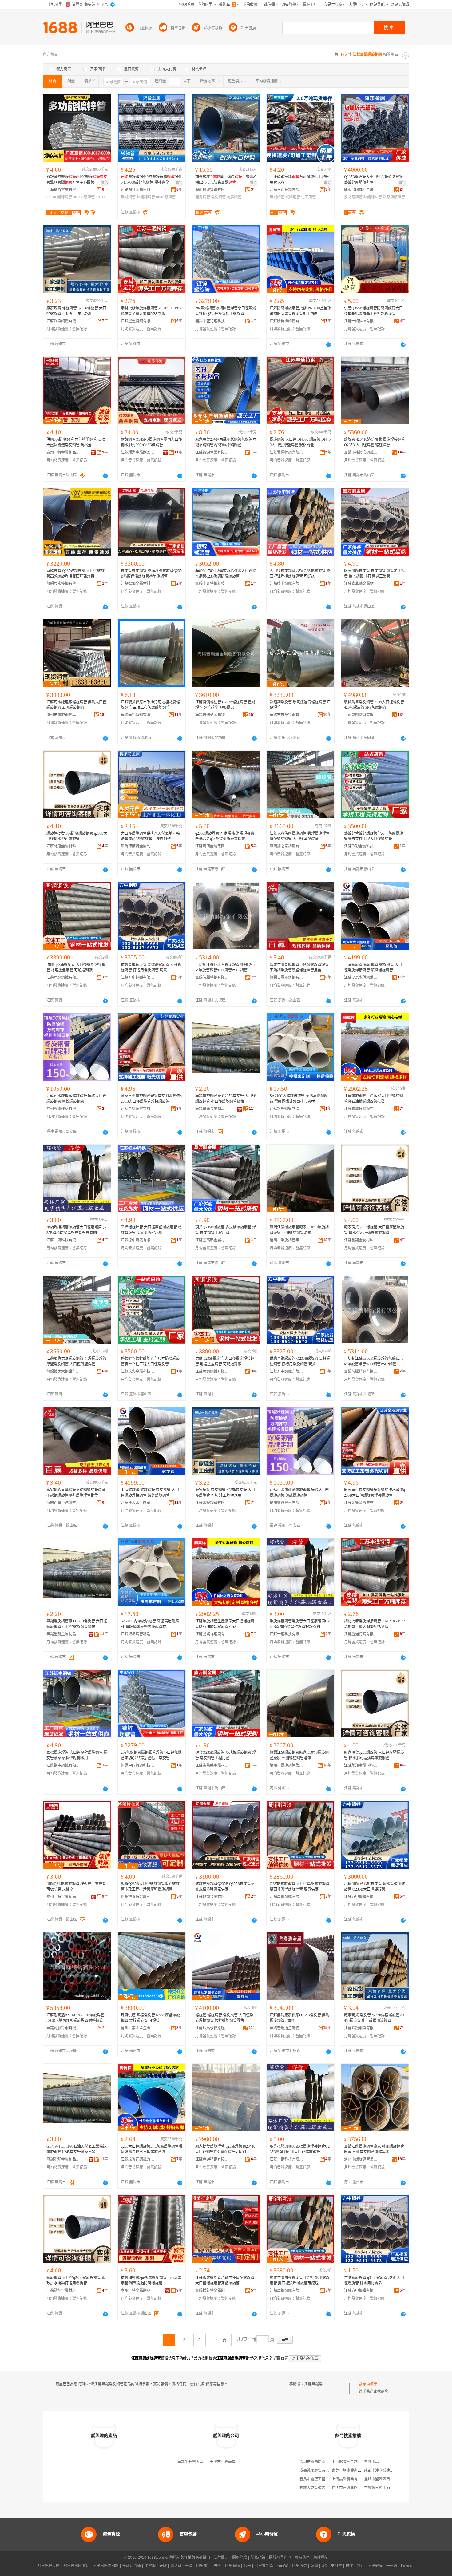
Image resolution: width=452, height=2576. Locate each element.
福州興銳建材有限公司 (63, 1109)
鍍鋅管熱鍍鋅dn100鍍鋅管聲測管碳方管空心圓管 (77, 180)
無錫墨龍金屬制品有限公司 (212, 1109)
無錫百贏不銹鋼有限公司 (287, 978)
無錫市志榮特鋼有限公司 (287, 715)
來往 (349, 2566)
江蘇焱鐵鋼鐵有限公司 (63, 321)
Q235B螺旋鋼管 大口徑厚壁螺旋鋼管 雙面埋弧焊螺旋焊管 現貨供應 (299, 1887)
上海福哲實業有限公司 (63, 190)
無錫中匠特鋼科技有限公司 (212, 321)
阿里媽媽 (232, 2566)
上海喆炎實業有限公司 (350, 2479)
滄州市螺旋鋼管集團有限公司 (63, 715)
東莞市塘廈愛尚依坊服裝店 (354, 2471)
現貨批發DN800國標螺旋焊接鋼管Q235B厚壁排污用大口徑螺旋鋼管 (300, 2149)
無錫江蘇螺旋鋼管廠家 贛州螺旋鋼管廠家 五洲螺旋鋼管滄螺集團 (374, 2149)
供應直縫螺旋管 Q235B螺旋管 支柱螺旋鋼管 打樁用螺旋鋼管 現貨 (151, 967)
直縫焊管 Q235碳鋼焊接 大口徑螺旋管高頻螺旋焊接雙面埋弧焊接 (75, 574)
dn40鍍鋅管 (166, 197)
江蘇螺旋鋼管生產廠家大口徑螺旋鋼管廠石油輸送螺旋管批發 (374, 1099)
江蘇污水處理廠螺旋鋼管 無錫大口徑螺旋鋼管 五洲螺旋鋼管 (76, 705)
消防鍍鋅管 (353, 197)
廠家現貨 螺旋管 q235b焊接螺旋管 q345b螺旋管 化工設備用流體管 (374, 2018)
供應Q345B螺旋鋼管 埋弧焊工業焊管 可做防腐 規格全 (76, 1887)
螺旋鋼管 (218, 197)
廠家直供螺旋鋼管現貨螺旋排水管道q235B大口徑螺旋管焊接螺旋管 (151, 1099)
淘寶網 (150, 2566)
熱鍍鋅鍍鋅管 (394, 197)
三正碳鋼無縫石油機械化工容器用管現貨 (299, 180)
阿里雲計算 (264, 2566)
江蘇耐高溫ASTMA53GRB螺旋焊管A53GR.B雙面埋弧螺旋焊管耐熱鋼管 (77, 2018)
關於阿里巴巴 (280, 2558)
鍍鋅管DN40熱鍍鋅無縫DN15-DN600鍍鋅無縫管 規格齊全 (151, 180)
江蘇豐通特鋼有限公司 (138, 321)
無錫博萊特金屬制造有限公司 (138, 846)
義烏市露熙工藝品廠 (316, 2479)
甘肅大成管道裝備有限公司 (322, 2488)
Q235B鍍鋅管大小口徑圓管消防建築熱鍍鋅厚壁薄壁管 (373, 180)
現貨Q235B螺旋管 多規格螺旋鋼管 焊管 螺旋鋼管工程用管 (226, 1230)
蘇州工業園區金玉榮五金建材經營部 (138, 2028)
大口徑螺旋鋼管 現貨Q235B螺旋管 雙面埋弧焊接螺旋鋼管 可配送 (300, 574)
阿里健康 (375, 2566)
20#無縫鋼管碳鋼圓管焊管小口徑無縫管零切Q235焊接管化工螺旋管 (226, 311)
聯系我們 (302, 2558)
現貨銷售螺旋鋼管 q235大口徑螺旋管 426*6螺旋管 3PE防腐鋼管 (375, 705)
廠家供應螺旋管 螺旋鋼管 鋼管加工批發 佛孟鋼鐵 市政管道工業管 (375, 574)
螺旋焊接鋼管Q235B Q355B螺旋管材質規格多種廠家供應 (225, 1887)
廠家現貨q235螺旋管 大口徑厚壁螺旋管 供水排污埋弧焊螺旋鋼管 (374, 1230)
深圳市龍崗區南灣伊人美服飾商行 (327, 2462)
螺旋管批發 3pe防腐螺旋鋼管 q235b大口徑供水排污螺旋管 (77, 836)
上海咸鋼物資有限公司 (361, 715)
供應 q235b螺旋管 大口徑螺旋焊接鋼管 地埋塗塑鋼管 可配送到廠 (76, 967)
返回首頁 (281, 2358)
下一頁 (220, 2340)
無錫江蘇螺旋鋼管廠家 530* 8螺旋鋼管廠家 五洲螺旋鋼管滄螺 (299, 1230)
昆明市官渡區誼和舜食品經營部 (358, 2488)
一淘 (189, 2566)
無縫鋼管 (128, 197)
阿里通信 (299, 2566)
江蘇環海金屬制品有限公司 (138, 452)
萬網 (314, 2566)
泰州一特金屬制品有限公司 (63, 452)
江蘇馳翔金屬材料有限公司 (63, 846)
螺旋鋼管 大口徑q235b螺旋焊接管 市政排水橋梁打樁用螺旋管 (76, 2280)
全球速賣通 (132, 2566)
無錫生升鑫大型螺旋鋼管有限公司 (205, 2462)
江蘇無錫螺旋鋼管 (319, 2384)
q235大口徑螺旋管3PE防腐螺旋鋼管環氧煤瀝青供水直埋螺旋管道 (152, 2149)
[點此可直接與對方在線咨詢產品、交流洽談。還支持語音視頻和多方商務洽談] (329, 344)
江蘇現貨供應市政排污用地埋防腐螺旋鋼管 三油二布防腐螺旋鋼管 (150, 705)
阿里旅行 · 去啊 (209, 2566)
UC (324, 2566)
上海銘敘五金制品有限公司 (354, 2462)
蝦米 (247, 2566)
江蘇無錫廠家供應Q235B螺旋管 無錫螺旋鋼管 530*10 (299, 2018)
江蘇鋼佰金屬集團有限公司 (212, 846)
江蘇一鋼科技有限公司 (361, 321)
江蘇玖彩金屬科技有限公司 (361, 846)
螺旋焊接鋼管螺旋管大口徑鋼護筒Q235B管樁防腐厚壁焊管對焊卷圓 (76, 1230)
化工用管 (308, 197)
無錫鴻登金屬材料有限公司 (138, 190)
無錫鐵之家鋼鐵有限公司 (287, 846)
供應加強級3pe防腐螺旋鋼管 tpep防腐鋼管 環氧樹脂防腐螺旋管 (151, 2280)
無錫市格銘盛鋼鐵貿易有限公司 (361, 452)
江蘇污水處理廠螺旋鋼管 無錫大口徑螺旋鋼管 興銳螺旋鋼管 (76, 1099)
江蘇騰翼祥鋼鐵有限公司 (287, 321)
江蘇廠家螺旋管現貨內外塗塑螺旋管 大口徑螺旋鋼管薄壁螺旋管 (225, 2280)
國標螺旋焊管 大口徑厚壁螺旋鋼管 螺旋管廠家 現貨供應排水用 (151, 1230)
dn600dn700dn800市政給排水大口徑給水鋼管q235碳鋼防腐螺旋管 (226, 574)
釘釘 (360, 2566)
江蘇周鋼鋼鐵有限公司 (63, 978)
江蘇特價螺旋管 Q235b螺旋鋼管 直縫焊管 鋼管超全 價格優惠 (225, 705)
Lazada (407, 2566)
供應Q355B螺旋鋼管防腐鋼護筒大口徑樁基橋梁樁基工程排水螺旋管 (373, 311)
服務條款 (240, 2558)
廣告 (105, 183)
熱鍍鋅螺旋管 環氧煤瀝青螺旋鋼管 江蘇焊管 (300, 705)
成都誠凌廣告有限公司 (318, 2471)
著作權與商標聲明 (195, 2558)
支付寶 (336, 2566)
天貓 (163, 2566)
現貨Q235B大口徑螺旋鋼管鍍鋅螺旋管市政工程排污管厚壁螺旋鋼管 (150, 1887)
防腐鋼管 (234, 197)
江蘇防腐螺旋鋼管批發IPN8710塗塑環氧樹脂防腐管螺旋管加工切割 (300, 311)
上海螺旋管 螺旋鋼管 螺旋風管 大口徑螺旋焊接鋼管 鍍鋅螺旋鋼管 (373, 967)
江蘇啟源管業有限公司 (212, 452)
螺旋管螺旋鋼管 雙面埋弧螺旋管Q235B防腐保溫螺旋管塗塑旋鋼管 (151, 574)
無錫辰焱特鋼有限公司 (63, 584)
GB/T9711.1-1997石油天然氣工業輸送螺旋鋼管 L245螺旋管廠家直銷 (77, 2149)
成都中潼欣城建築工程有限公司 (390, 2471)
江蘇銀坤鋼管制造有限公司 (287, 1109)
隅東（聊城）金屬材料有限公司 (361, 190)
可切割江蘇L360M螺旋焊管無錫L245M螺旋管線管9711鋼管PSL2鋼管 (225, 967)
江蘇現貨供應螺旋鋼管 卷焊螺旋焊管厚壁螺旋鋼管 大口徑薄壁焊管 (300, 836)
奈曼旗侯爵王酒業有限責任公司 (390, 2488)
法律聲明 (221, 2558)
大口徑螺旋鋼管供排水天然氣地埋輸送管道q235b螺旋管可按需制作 (150, 836)
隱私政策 (258, 2558)
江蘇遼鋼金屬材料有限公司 (138, 584)
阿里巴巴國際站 (76, 2566)
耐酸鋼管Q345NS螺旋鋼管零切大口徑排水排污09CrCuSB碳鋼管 (151, 442)
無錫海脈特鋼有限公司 (212, 978)
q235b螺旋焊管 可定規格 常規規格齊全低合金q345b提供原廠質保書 (225, 836)
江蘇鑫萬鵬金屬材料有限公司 (361, 584)
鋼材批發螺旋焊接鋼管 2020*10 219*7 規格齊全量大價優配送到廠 (151, 311)
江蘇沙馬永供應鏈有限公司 (361, 978)
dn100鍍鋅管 (84, 197)
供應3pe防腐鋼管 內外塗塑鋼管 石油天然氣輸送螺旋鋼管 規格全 (76, 442)
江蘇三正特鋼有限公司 (287, 190)
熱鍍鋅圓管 (373, 197)
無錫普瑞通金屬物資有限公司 (212, 715)
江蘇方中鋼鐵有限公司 (138, 978)
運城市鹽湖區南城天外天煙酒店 (390, 2479)
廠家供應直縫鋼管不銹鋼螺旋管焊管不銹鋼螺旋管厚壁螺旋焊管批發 (299, 967)
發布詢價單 (368, 2384)
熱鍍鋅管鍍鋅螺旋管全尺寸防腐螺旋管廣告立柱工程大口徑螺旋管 (374, 836)
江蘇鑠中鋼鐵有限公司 (287, 584)
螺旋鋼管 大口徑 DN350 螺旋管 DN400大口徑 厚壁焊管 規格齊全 (300, 442)
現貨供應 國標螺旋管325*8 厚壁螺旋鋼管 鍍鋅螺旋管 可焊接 (150, 2018)
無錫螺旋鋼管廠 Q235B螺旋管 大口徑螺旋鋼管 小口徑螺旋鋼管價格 (226, 1099)
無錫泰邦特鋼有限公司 (138, 715)
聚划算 (176, 2566)
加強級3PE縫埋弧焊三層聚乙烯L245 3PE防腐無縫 (226, 180)
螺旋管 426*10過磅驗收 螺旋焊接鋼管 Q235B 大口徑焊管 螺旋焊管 (375, 442)
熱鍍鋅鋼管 (146, 197)
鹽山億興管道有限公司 (212, 190)
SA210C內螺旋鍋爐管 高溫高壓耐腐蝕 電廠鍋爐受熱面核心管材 (299, 1099)
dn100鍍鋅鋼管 (59, 197)
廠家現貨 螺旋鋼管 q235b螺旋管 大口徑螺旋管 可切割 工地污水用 (76, 311)
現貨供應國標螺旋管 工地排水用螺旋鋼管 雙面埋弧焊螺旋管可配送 (300, 2280)
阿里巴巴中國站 (106, 2566)
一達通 (392, 2566)
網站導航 (321, 2558)
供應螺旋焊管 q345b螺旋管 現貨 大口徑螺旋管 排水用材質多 (374, 2280)
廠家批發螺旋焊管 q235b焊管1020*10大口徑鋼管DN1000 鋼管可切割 (225, 2149)
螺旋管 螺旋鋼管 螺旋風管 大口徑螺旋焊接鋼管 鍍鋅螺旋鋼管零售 (224, 2018)
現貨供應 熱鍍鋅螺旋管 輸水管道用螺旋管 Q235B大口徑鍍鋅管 (375, 1887)
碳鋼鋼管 (293, 197)
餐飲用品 (371, 2462)
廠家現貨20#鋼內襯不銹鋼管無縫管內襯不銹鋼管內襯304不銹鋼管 (226, 442)
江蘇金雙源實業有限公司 (138, 1109)
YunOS (283, 2566)
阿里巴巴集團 (49, 2566)
